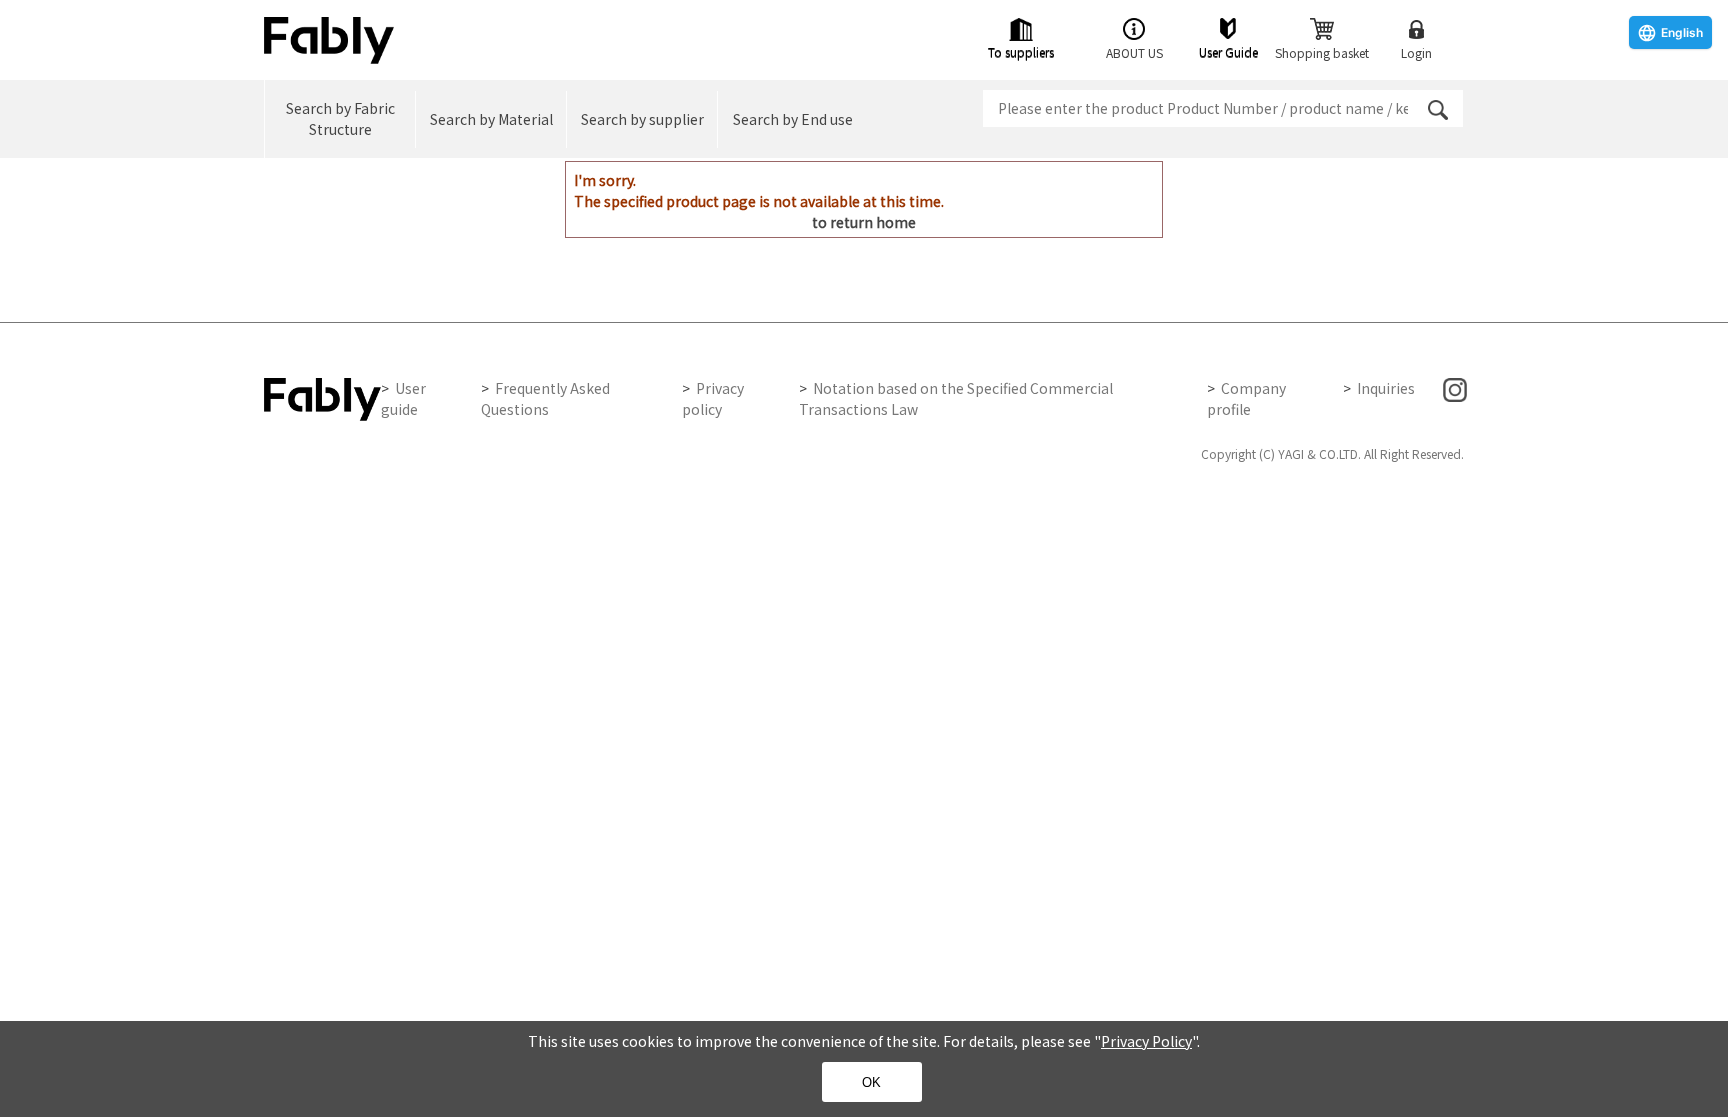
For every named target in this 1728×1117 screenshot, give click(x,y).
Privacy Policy (1146, 1041)
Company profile (1246, 398)
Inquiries (1386, 388)
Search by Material (491, 119)
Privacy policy (713, 398)
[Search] (1437, 110)
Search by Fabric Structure (340, 118)
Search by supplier (642, 119)
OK (871, 1082)
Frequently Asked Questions (545, 398)
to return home (864, 222)
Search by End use (793, 119)
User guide (403, 398)
